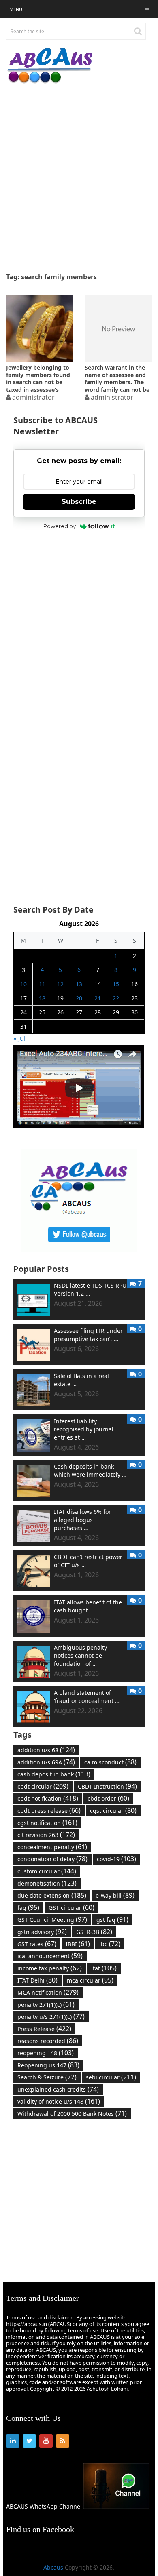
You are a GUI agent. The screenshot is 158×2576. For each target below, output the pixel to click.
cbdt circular (43, 1786)
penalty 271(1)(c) (46, 2004)
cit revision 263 (46, 1835)
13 (79, 984)
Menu (16, 9)
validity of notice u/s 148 (59, 2101)
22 (116, 998)
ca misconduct (110, 1762)
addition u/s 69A (46, 1762)
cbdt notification (48, 1798)
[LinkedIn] (13, 2441)
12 (60, 984)
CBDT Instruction (107, 1786)
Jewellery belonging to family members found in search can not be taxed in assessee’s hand (38, 378)
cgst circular (113, 1810)
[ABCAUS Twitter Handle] (79, 1249)
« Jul (19, 1038)
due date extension (52, 1895)
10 (23, 984)
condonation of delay (52, 1859)
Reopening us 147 (48, 2065)
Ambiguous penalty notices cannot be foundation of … (80, 1655)
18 (42, 998)
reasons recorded (48, 2041)
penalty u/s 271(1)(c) (51, 2016)
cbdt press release (49, 1810)
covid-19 (116, 1859)
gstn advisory (42, 1932)
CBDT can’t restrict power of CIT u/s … (88, 1561)
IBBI (78, 1944)
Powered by (60, 526)
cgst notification (47, 1823)
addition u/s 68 (46, 1750)
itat (104, 1968)
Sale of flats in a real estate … (81, 1380)
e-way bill (115, 1895)
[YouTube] (46, 2441)
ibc (110, 1944)
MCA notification (48, 1992)
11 (42, 984)
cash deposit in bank (54, 1774)
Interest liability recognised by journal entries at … (84, 1429)
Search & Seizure (47, 2077)
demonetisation (47, 1883)
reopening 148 (46, 2053)
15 (116, 984)
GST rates (37, 1944)
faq (28, 1907)
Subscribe (79, 502)
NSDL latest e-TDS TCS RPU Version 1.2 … (90, 1289)
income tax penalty (50, 1968)
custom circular (47, 1871)
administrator (33, 397)
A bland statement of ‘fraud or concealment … (87, 1697)
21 (98, 998)
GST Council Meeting (52, 1919)
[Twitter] (29, 2441)
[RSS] (63, 2441)
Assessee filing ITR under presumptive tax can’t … (88, 1335)
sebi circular (111, 2077)
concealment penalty (52, 1847)
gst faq (112, 1919)
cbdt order (108, 1798)
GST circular (72, 1907)
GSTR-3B (94, 1932)
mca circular (90, 1980)
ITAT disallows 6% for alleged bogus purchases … (82, 1520)
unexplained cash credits (58, 2089)
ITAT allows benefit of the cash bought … (88, 1606)
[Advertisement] (79, 178)
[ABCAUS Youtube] (79, 1126)
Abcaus (53, 2567)
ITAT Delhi (37, 1980)
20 (79, 998)
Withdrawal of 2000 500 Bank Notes (72, 2113)
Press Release (44, 2029)
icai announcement (50, 1956)
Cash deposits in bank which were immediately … (90, 1470)
